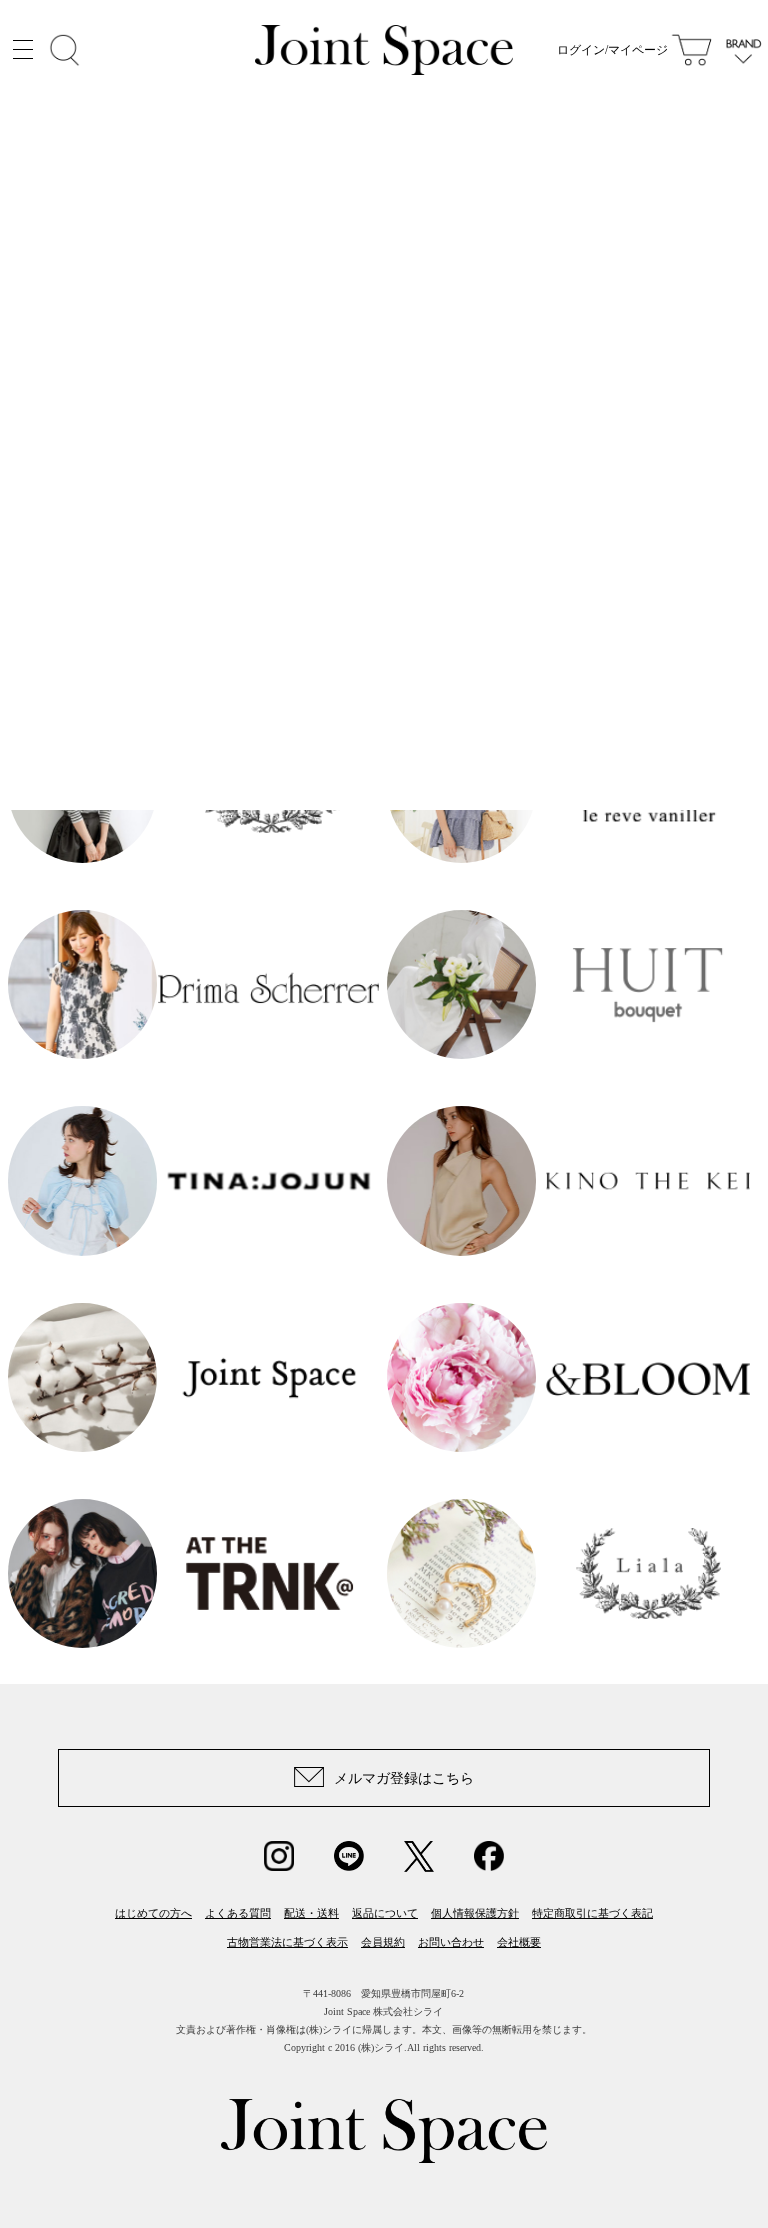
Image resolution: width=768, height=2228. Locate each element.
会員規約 (383, 1942)
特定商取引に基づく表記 (592, 1913)
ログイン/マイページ (612, 50)
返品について (385, 1913)
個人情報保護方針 (475, 1913)
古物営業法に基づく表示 (287, 1942)
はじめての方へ (153, 1913)
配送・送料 (311, 1913)
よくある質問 (238, 1913)
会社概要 (519, 1942)
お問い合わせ (451, 1942)
